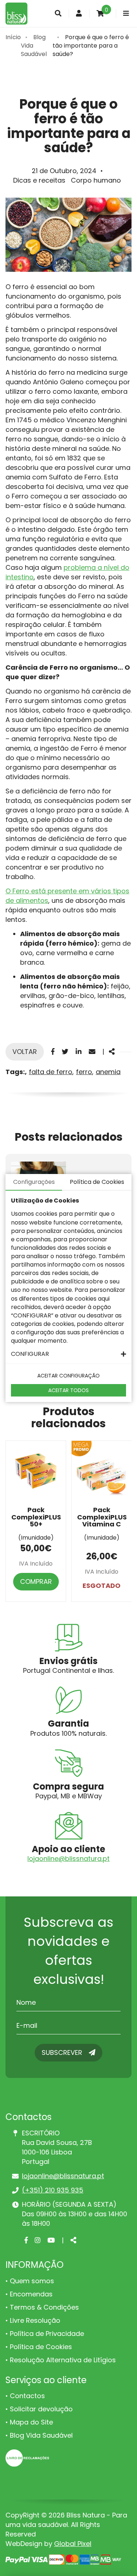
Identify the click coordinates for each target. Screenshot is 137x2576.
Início (13, 37)
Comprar (36, 1582)
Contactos (27, 2396)
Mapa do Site (31, 2422)
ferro (84, 1072)
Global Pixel (73, 2544)
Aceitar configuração (68, 1376)
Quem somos (32, 2281)
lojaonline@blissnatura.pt (68, 1859)
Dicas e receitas (39, 180)
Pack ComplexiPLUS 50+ (36, 1517)
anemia (108, 1072)
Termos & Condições (44, 2307)
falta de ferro (51, 1072)
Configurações (34, 1182)
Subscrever (63, 2052)
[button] (68, 1354)
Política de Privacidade (47, 2334)
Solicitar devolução (41, 2409)
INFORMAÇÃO (35, 2265)
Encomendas (31, 2294)
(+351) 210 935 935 (53, 2190)
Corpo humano (96, 180)
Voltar (25, 1052)
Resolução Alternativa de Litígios (63, 2360)
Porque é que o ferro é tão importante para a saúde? (91, 46)
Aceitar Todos (68, 1390)
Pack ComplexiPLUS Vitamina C (102, 1517)
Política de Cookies (41, 2347)
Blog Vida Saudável (41, 2435)
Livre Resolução (35, 2320)
